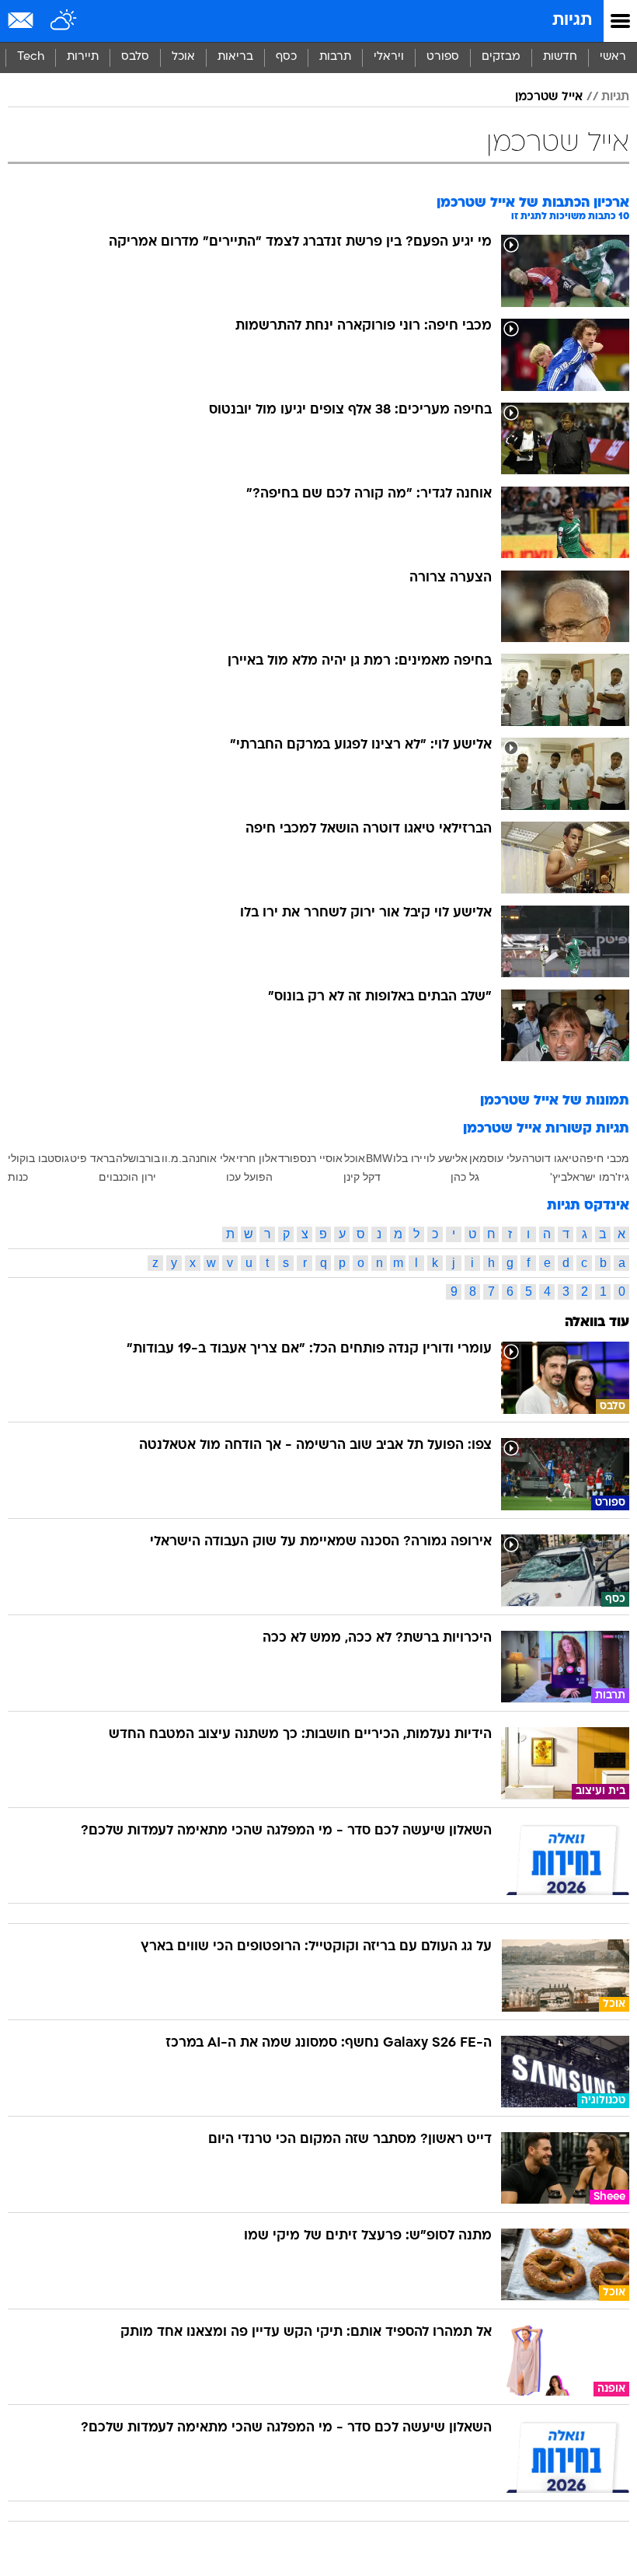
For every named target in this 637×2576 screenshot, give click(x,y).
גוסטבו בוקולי (38, 1158)
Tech (31, 57)
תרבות (335, 57)
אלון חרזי (257, 1158)
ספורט (443, 57)
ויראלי (389, 57)
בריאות (235, 57)
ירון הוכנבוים (127, 1177)
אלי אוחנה (212, 1158)
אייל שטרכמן (549, 97)
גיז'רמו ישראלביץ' (590, 1177)
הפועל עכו (249, 1177)
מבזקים (501, 57)
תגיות (572, 21)
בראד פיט (92, 1158)
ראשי (613, 57)
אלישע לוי (446, 1158)
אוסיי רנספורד (310, 1158)
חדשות (560, 57)
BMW (379, 1158)
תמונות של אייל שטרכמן (555, 1101)
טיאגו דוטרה (550, 1158)
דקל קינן (362, 1177)
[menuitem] (560, 58)
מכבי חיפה (604, 1158)
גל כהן (465, 1177)
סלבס (135, 57)
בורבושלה (138, 1158)
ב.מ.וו (175, 1158)
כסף (286, 57)
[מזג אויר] (64, 21)
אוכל (183, 57)
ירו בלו (408, 1158)
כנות (18, 1177)
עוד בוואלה (597, 1323)
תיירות (83, 57)
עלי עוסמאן (495, 1158)
